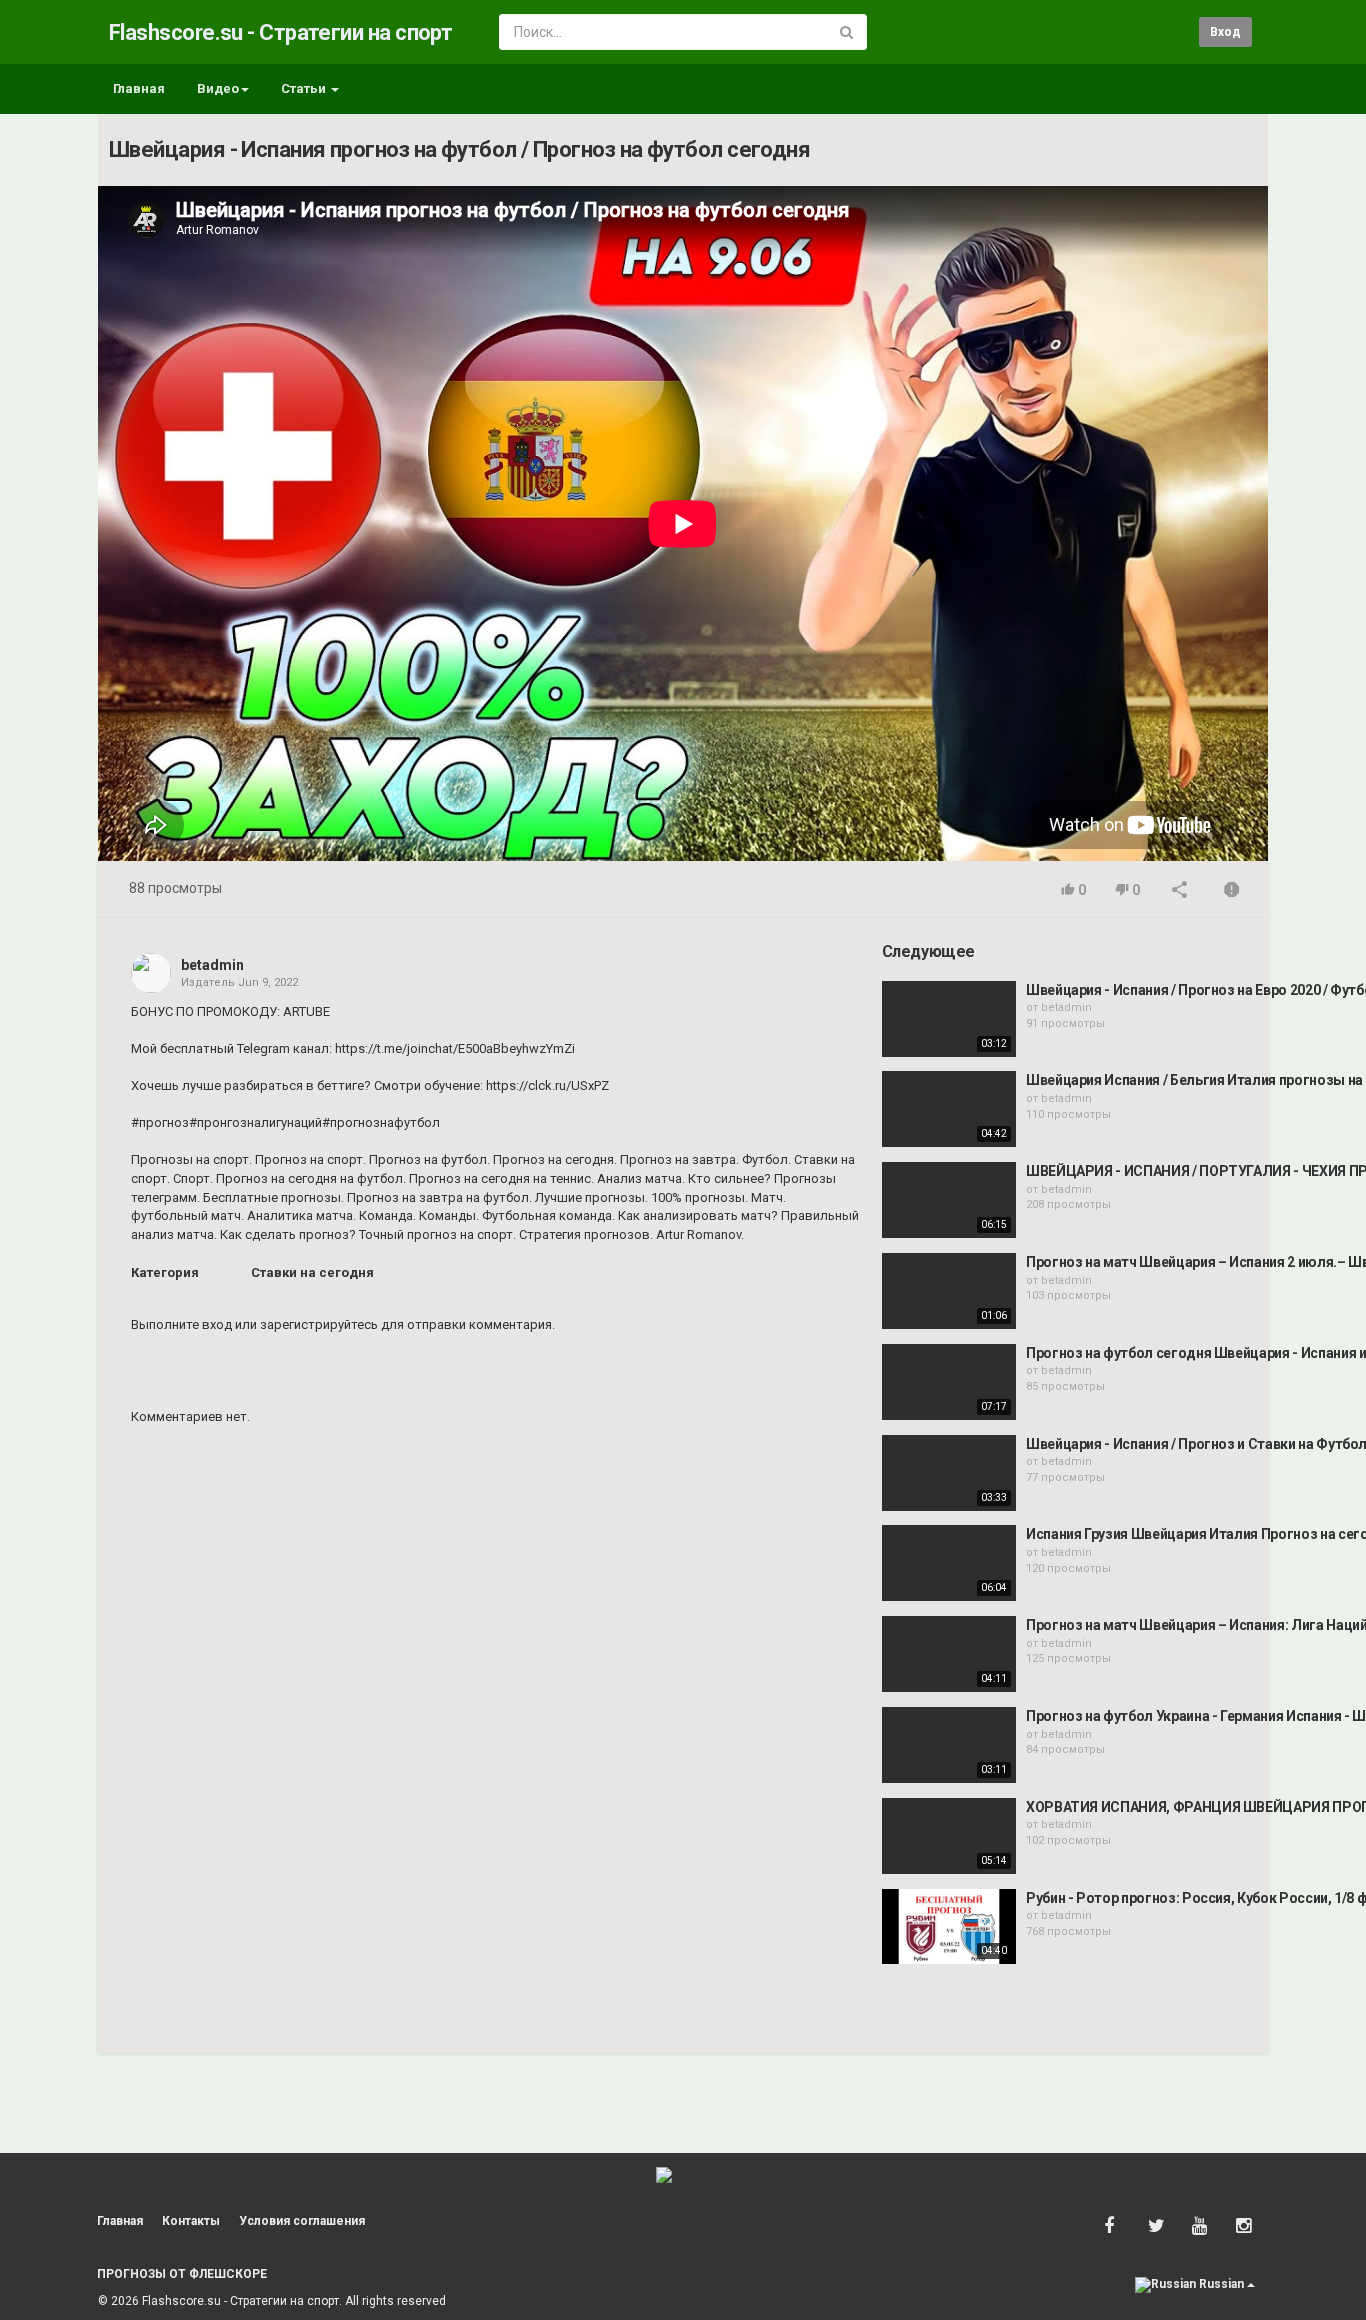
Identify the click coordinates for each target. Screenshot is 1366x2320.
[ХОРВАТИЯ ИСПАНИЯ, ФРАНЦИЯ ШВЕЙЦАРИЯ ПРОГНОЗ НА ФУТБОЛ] (949, 1836)
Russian (1221, 2284)
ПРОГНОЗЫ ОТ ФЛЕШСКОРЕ (182, 2274)
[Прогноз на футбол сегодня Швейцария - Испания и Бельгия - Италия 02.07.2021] (949, 1382)
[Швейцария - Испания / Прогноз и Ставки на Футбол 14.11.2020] (949, 1473)
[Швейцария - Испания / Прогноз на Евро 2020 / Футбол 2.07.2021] (949, 1019)
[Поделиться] (1180, 891)
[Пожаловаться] (1232, 891)
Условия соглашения (302, 2221)
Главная (139, 88)
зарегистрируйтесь (319, 1324)
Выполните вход (181, 1324)
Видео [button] (218, 88)
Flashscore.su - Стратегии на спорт (280, 32)
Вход (1225, 32)
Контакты (191, 2221)
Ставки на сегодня (312, 1272)
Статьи (305, 88)
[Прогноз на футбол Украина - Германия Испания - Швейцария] (949, 1745)
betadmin (212, 965)
